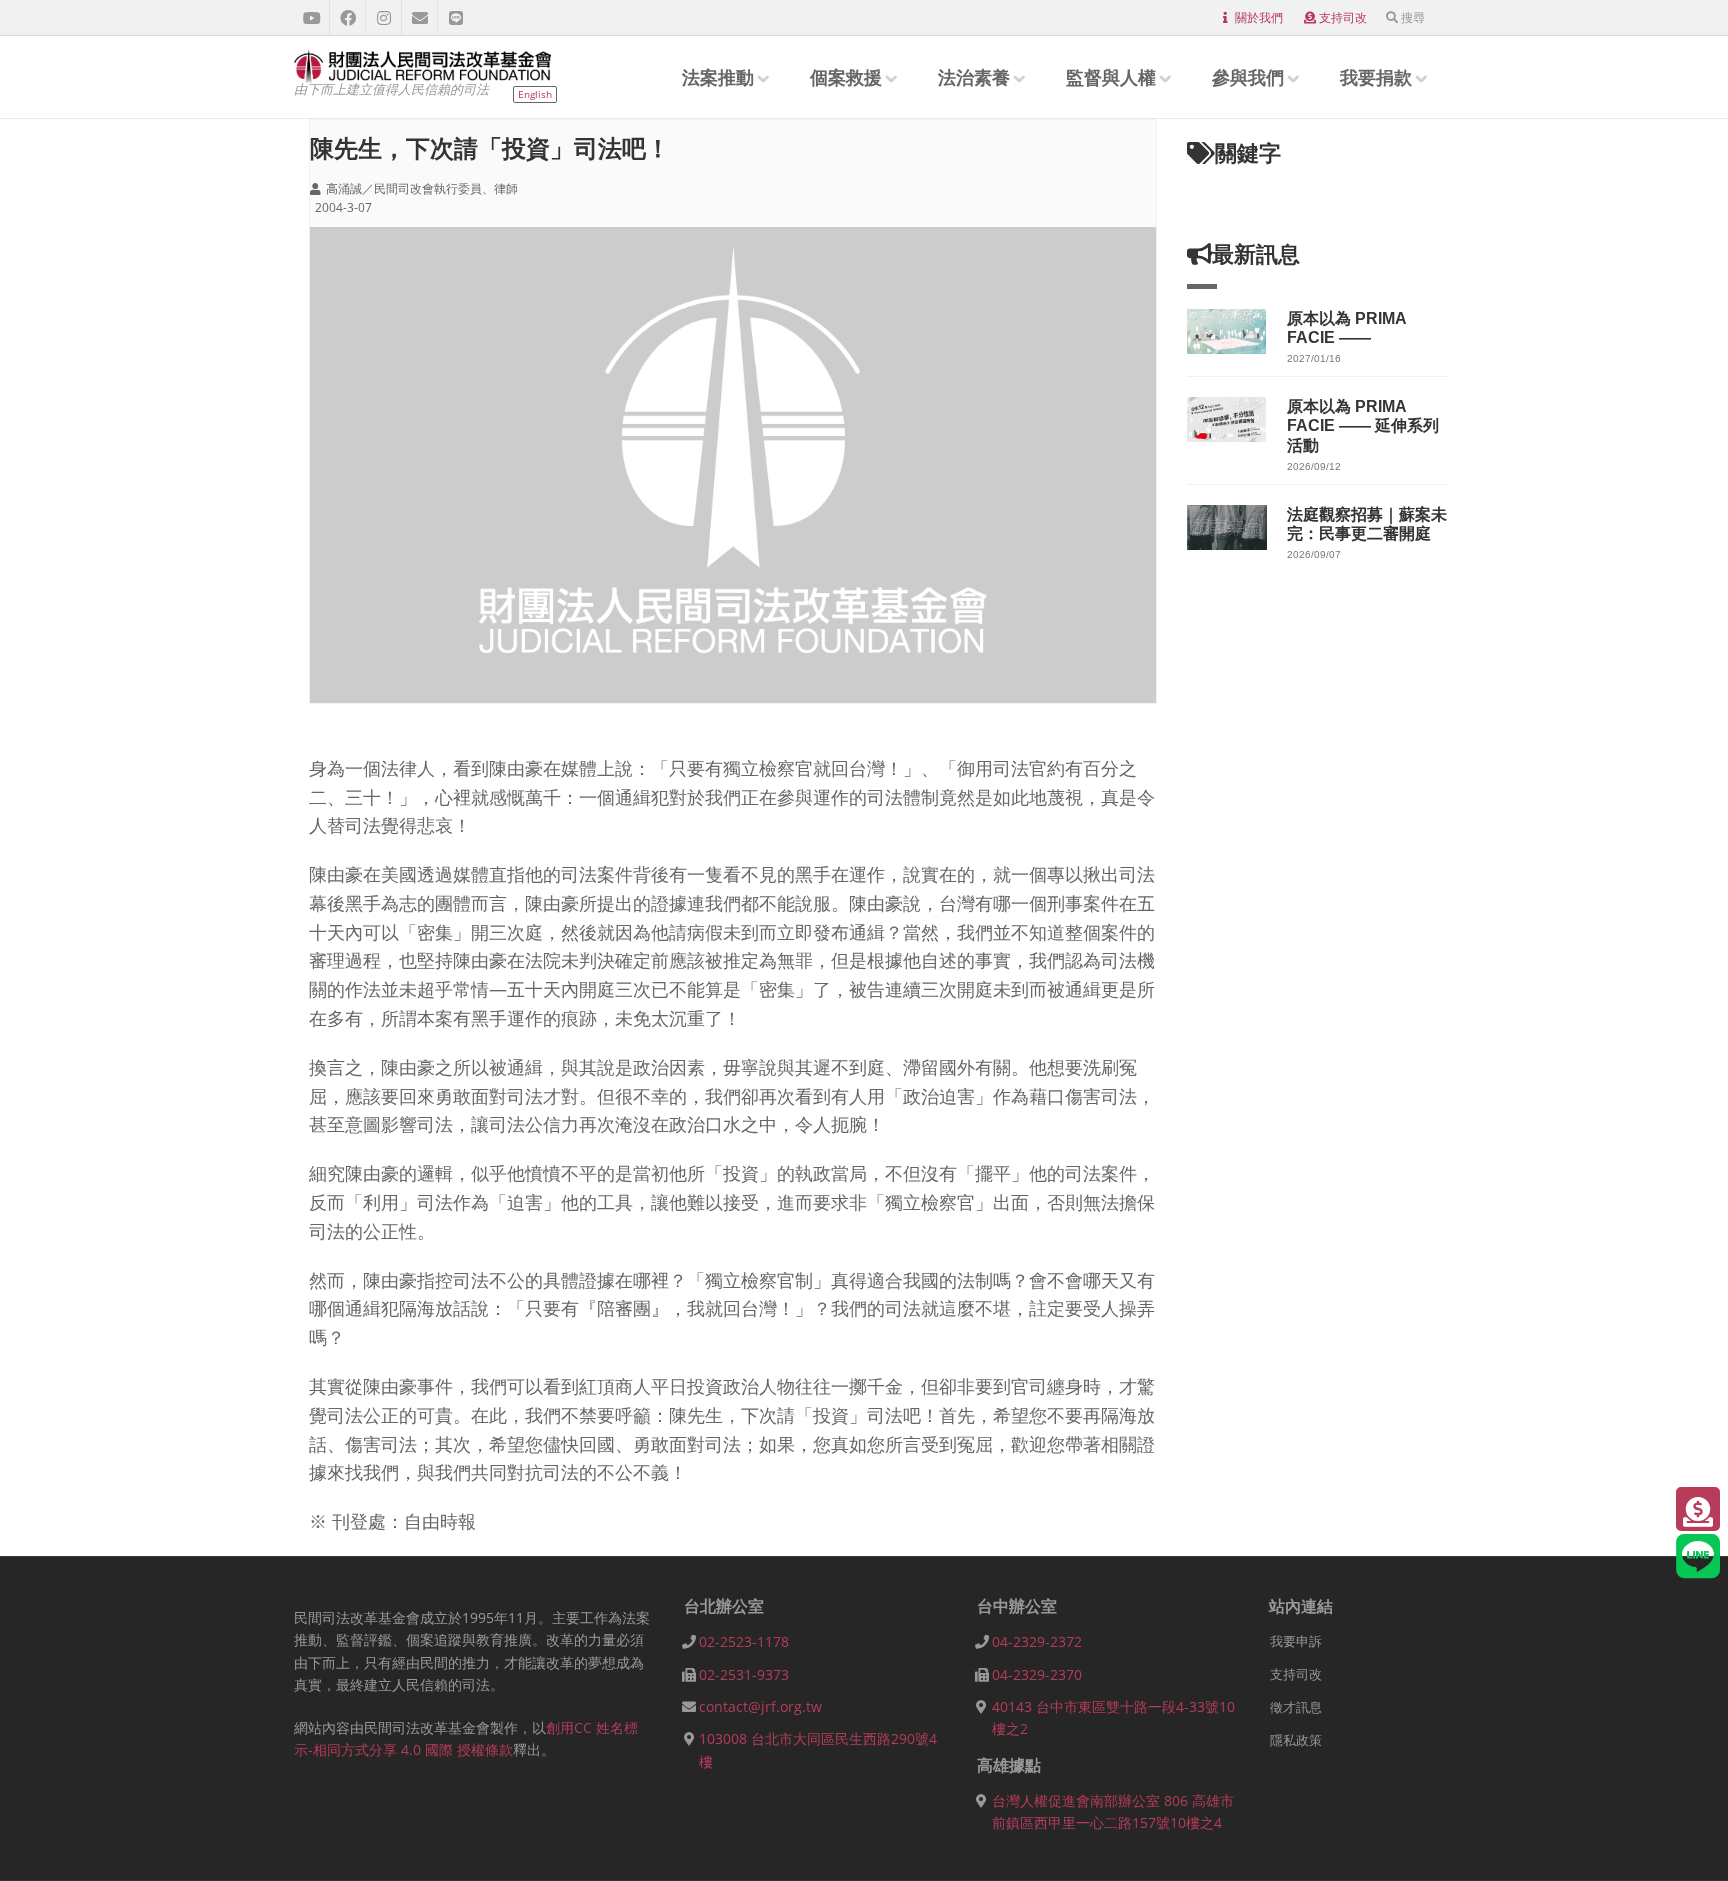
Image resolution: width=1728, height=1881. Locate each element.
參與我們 (1248, 77)
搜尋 (1413, 17)
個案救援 (846, 77)
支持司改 (1343, 17)
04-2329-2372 (1037, 1641)
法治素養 (974, 77)
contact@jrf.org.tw (760, 1706)
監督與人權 (1111, 77)
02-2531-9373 (744, 1674)
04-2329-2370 (1037, 1674)
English (535, 94)
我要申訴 (1296, 1641)
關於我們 (1259, 17)
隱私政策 (1296, 1740)
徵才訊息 (1296, 1707)
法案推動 (718, 77)
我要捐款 (1376, 77)
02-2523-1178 (744, 1641)
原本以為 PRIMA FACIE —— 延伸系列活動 (1363, 425)
